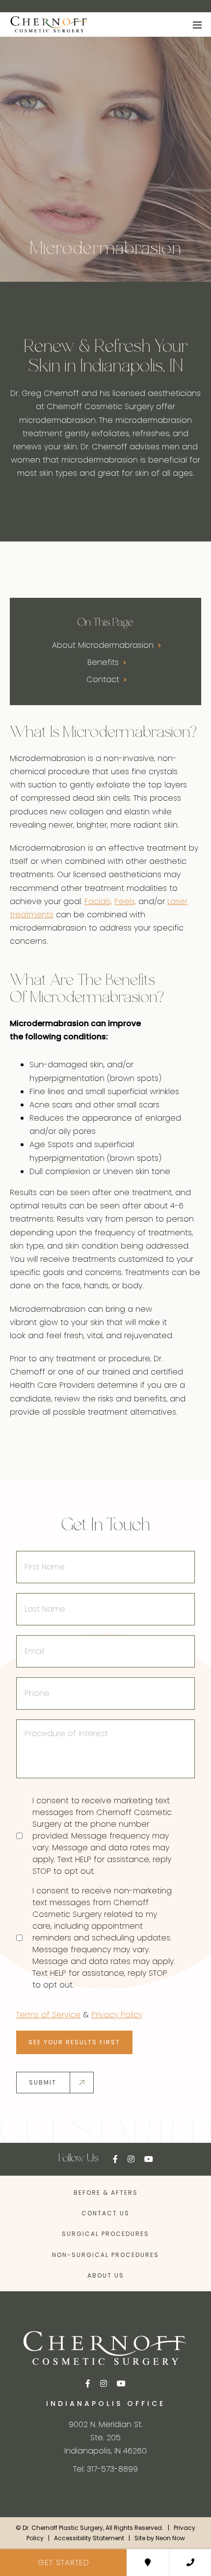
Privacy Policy (117, 2015)
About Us (106, 2275)
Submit (43, 2082)
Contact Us (105, 2213)
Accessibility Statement (89, 2538)
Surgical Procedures (105, 2234)
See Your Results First (74, 2042)
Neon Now (170, 2538)
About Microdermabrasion (104, 645)
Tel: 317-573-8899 (105, 2469)
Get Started (64, 2563)
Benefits (104, 662)
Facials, (98, 901)
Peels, (125, 901)
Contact (104, 679)
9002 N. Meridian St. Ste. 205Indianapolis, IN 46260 (105, 2438)
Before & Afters (106, 2193)
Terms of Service (48, 2015)
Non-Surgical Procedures (105, 2255)
